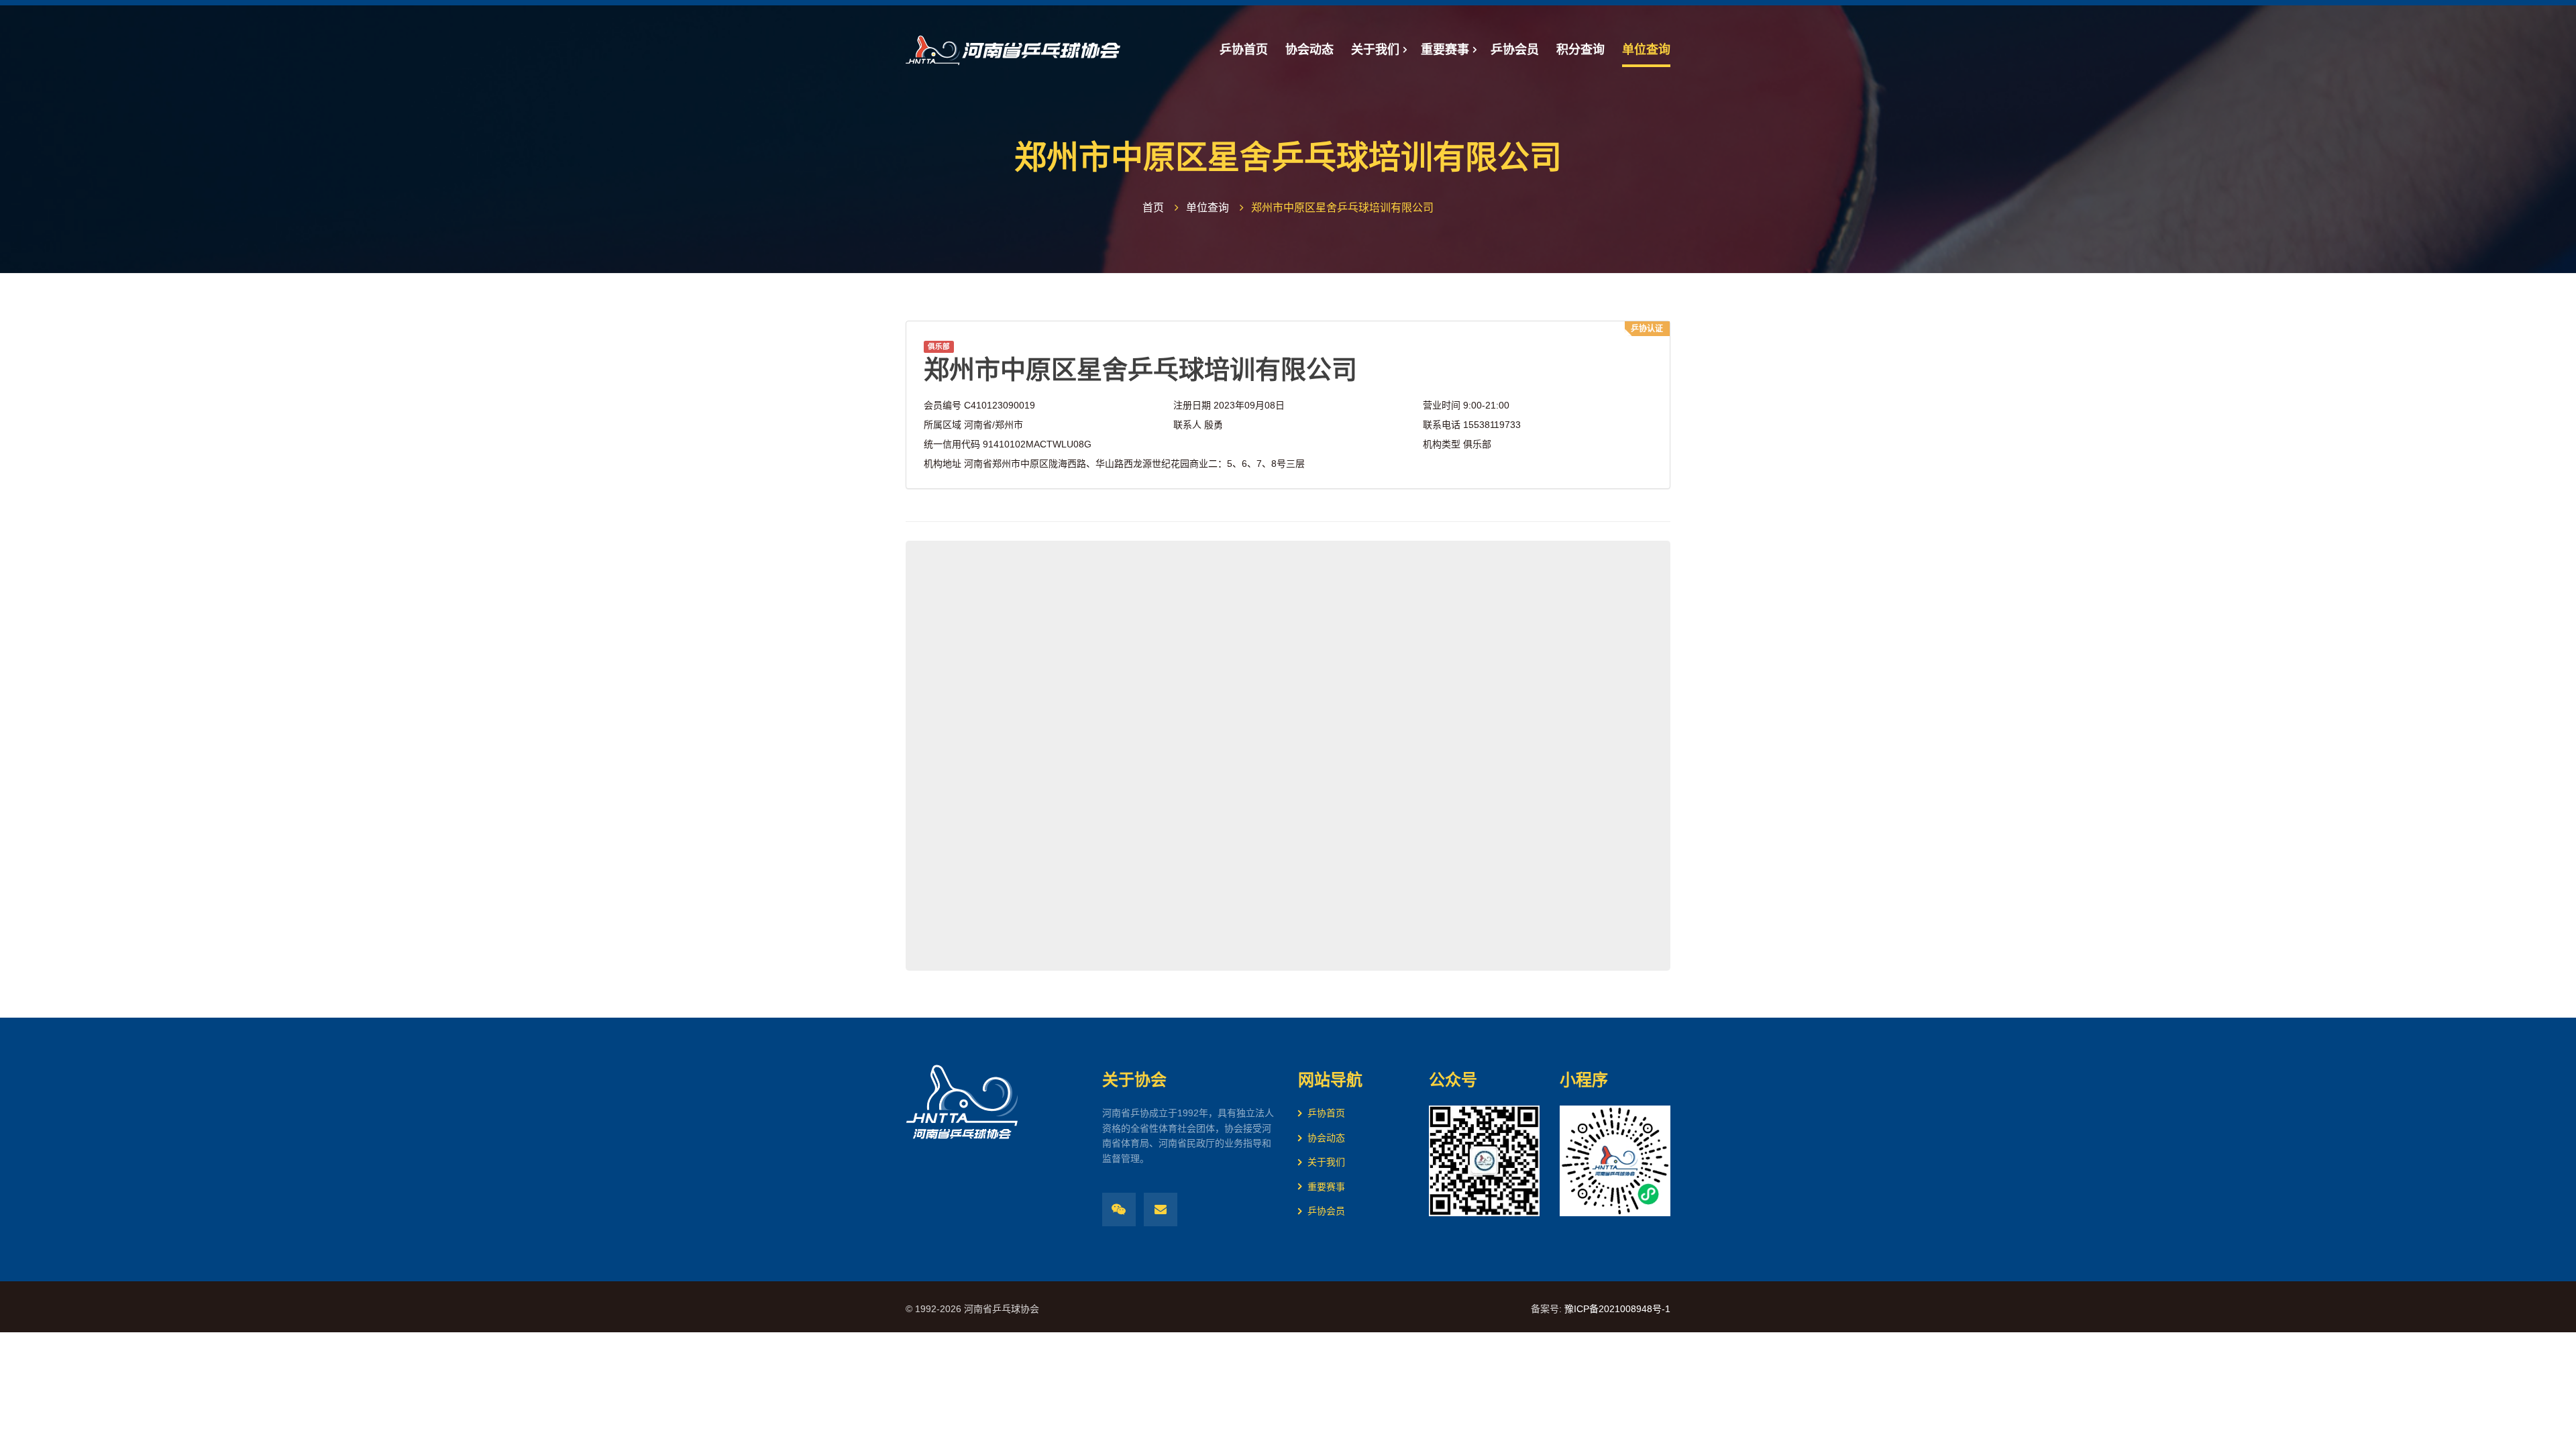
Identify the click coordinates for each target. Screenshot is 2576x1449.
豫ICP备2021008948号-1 (1617, 1309)
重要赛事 (1326, 1187)
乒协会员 (1326, 1211)
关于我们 (1326, 1162)
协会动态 (1326, 1138)
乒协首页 (1326, 1113)
